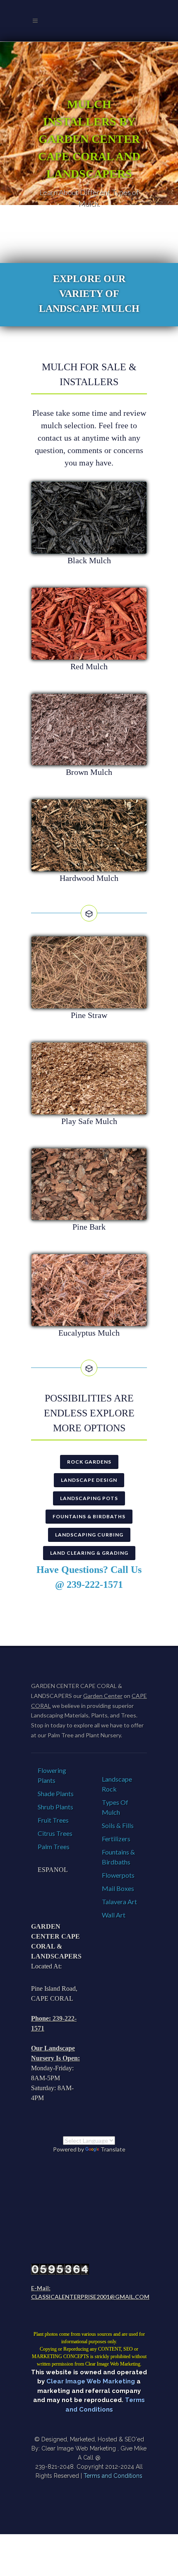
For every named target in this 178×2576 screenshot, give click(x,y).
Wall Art (114, 1915)
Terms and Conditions (113, 2476)
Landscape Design (89, 1480)
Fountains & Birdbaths (89, 1516)
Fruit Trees (53, 1820)
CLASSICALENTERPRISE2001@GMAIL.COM (90, 2297)
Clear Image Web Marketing (91, 2381)
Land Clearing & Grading (89, 1553)
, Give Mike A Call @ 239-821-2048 (91, 2458)
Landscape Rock (117, 1784)
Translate (113, 2149)
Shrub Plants (55, 1807)
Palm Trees (54, 1846)
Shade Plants (56, 1793)
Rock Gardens (89, 1462)
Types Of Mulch (115, 1807)
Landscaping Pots (89, 1498)
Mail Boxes (118, 1888)
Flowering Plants (52, 1775)
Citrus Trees (55, 1833)
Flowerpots (118, 1875)
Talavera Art (119, 1902)
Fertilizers (116, 1839)
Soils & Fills (118, 1825)
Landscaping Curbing (89, 1535)
